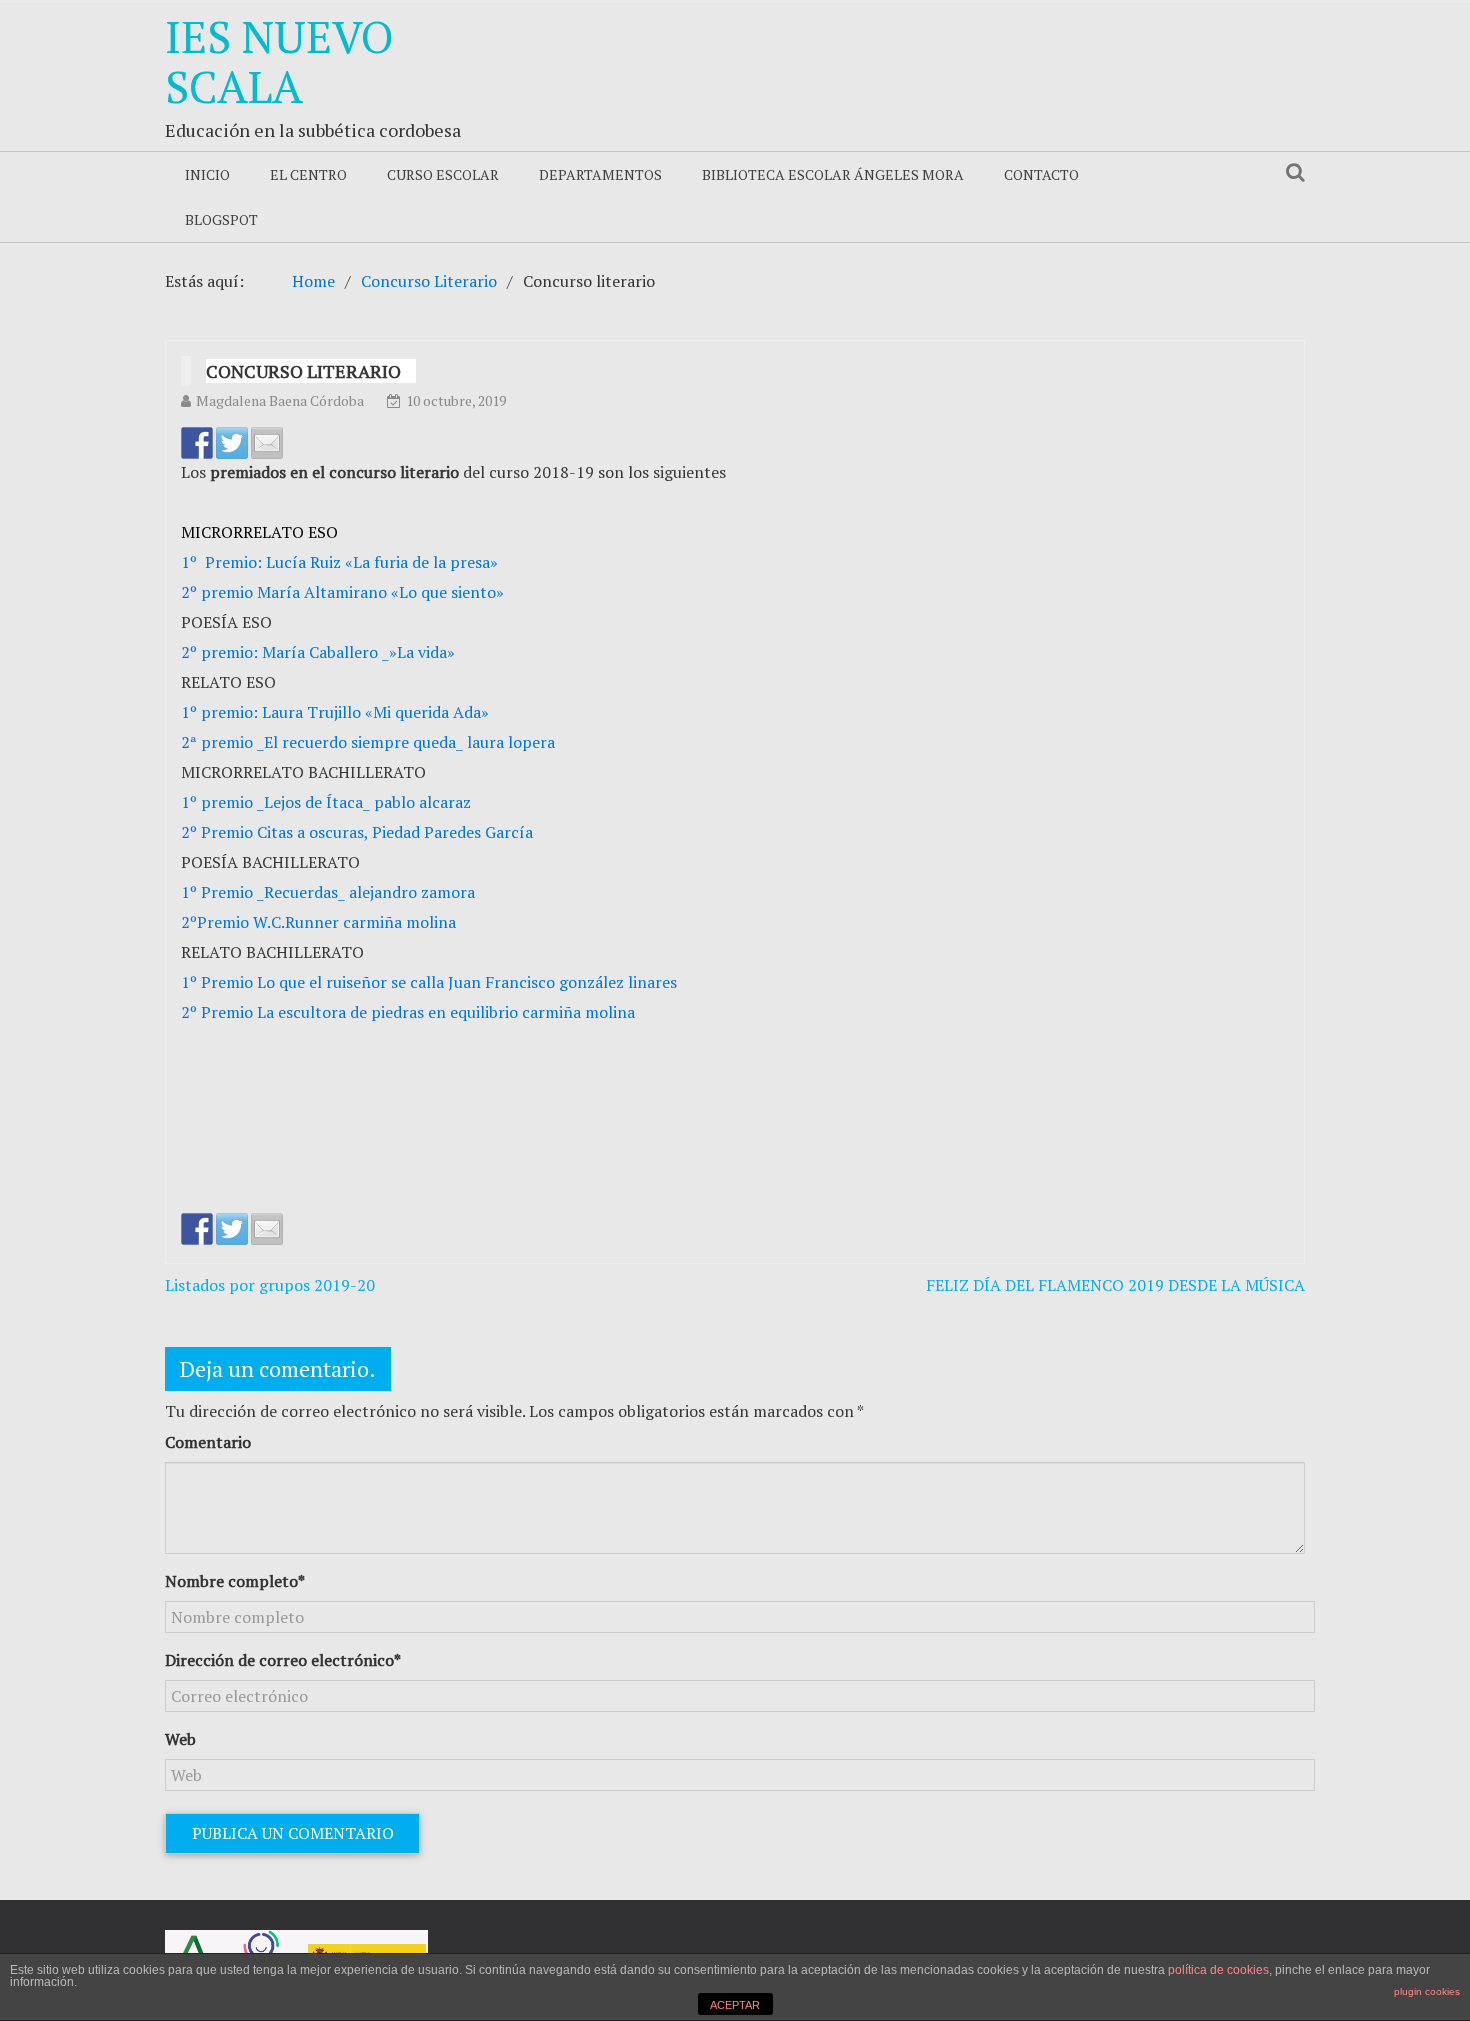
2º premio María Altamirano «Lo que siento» (342, 592)
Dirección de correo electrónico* (283, 1660)
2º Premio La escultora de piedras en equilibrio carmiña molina (408, 1012)
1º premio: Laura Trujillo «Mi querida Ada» (335, 712)
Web (180, 1739)
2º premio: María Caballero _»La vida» (318, 652)
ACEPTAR (735, 2005)
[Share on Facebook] (197, 443)
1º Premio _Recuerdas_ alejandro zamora (328, 892)
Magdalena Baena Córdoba (280, 400)
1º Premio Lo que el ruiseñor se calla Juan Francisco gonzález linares (429, 982)
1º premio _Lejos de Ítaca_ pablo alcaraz (326, 802)
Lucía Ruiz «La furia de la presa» (380, 562)
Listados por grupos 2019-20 (270, 1285)
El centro (308, 174)
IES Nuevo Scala (279, 61)
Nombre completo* (235, 1581)
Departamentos (600, 174)
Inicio (207, 174)
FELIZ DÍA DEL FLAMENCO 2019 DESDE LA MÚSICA (1115, 1285)
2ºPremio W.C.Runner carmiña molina (318, 922)
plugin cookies (1427, 1991)
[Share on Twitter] (232, 443)
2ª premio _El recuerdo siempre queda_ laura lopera (368, 742)
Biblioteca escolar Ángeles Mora (833, 174)
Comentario (208, 1442)
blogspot (221, 219)
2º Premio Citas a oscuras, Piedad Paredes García (357, 832)
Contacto (1041, 174)
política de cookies (1218, 1970)
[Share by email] (267, 443)
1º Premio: (221, 562)
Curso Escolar (443, 174)
